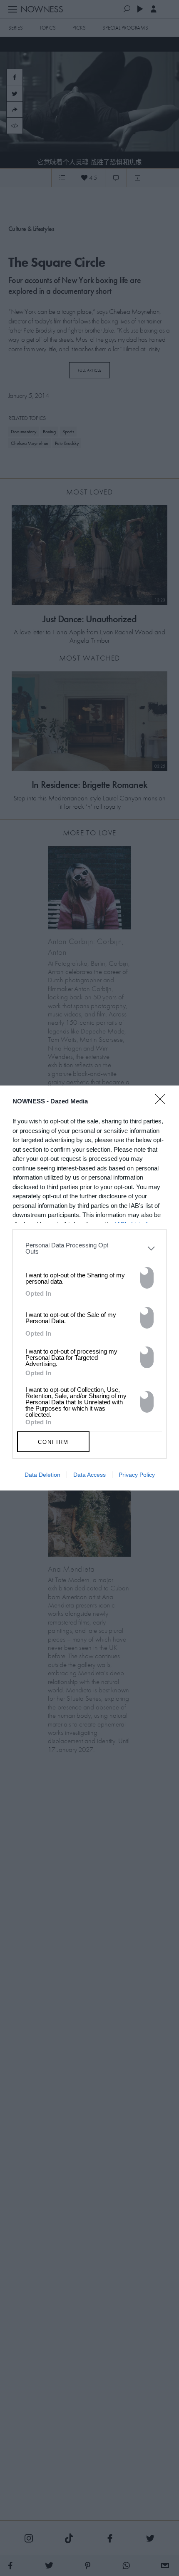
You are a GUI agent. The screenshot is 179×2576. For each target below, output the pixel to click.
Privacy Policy (137, 1475)
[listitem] (89, 1248)
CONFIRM (53, 1442)
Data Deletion (42, 1475)
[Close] (163, 1104)
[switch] (147, 1278)
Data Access (89, 1475)
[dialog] (89, 1288)
